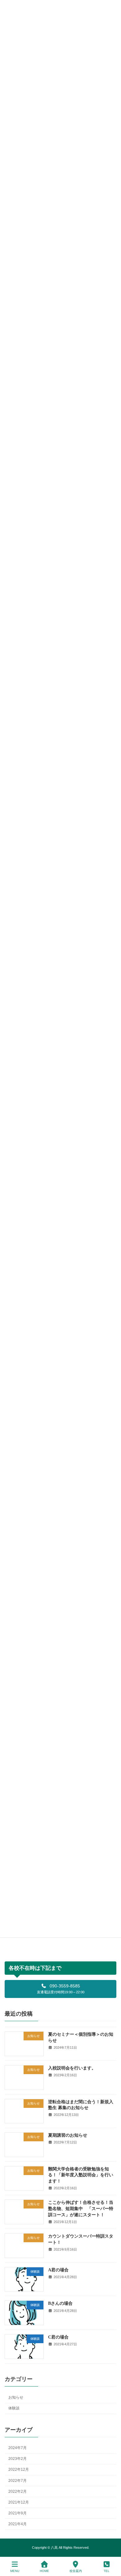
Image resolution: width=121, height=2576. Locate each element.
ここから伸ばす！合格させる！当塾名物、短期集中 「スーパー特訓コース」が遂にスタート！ (81, 2208)
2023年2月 (18, 2459)
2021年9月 (18, 2513)
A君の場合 (58, 2270)
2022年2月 (18, 2491)
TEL (107, 2571)
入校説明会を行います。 (72, 2068)
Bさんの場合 (60, 2303)
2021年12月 (19, 2502)
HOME (44, 2571)
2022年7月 (18, 2480)
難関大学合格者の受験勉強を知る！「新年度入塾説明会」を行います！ (81, 2175)
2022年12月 (19, 2469)
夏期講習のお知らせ (68, 2135)
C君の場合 (58, 2337)
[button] (60, 1989)
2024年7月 (18, 2448)
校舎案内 (76, 2571)
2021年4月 (18, 2524)
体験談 (14, 2408)
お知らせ (16, 2397)
